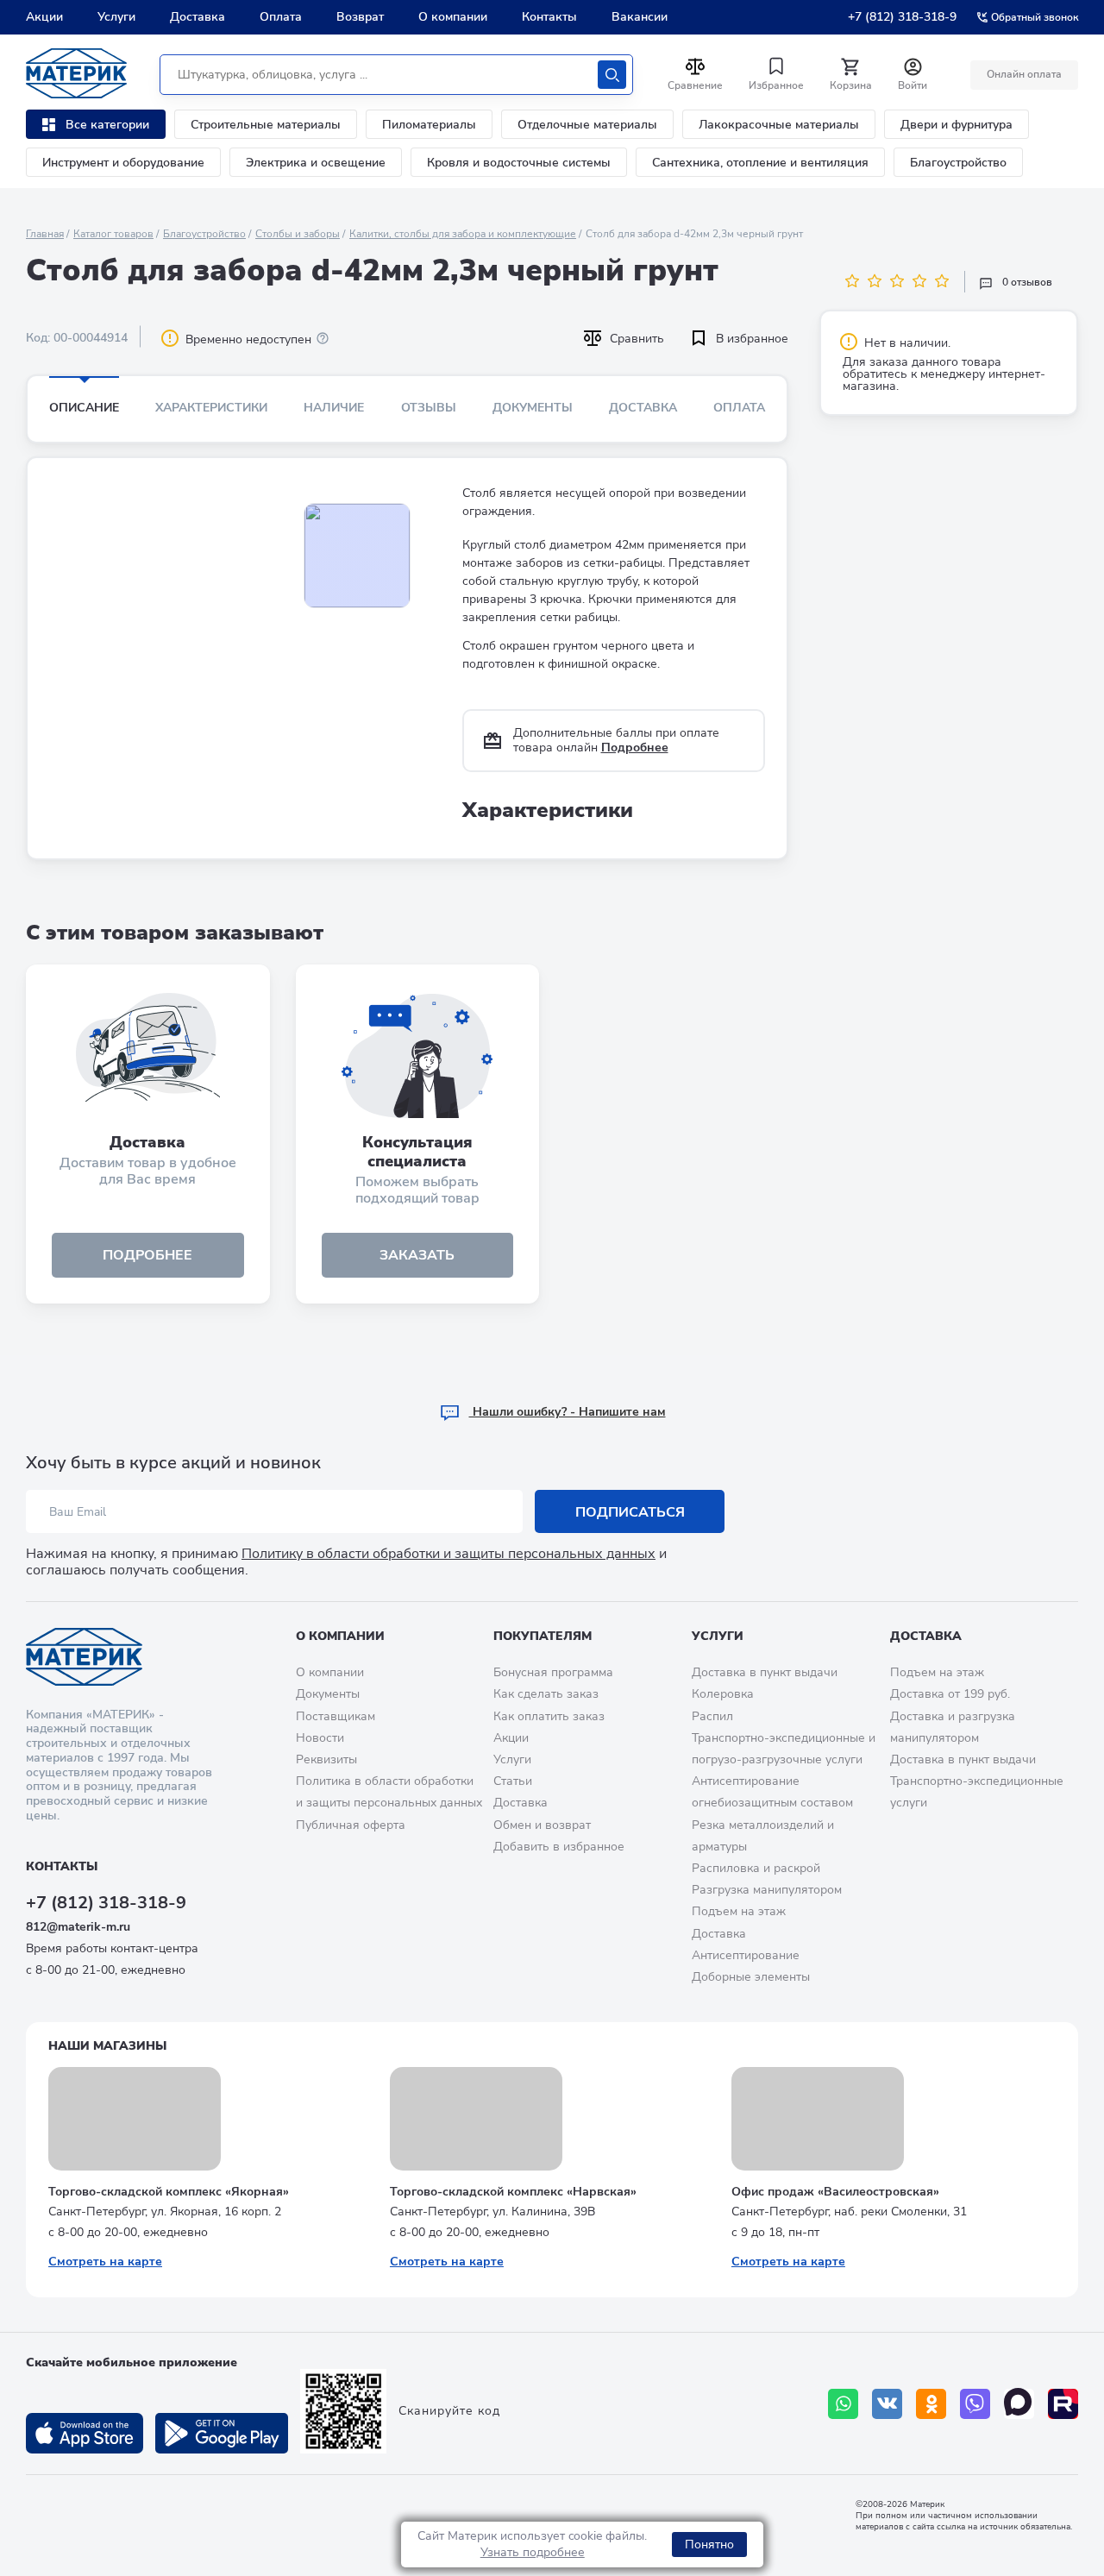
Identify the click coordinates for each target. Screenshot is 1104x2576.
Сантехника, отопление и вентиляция (760, 163)
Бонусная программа (553, 1672)
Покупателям (543, 1636)
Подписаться (630, 1512)
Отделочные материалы (587, 125)
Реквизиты (326, 1759)
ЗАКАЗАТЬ (417, 1255)
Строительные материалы (266, 125)
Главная (45, 234)
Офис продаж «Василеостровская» (835, 2192)
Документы (533, 408)
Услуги (116, 17)
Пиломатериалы (429, 125)
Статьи (513, 1781)
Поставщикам (336, 1716)
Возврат (360, 17)
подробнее (147, 1255)
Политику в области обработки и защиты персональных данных (448, 1554)
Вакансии (640, 17)
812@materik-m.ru (78, 1927)
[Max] (1019, 2404)
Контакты (549, 17)
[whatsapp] (843, 2404)
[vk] (887, 2404)
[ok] (931, 2404)
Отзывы (429, 408)
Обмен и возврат (542, 1825)
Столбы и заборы (298, 234)
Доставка (198, 17)
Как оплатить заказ (549, 1716)
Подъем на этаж (739, 1911)
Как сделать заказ (546, 1694)
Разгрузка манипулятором (767, 1890)
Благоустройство (958, 163)
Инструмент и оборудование (123, 163)
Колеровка (723, 1694)
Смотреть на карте (105, 2262)
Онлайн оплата (1024, 74)
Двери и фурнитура (957, 125)
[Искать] (612, 75)
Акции (44, 17)
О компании (453, 17)
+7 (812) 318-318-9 (902, 17)
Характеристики (211, 408)
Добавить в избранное (559, 1847)
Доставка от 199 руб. (950, 1694)
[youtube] (1063, 2404)
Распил (712, 1716)
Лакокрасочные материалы (779, 125)
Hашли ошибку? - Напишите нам (568, 1412)
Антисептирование (746, 1955)
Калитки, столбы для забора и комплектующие (463, 234)
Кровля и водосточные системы (519, 163)
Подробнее (635, 748)
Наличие (334, 408)
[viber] (975, 2404)
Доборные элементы (751, 1977)
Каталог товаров (113, 234)
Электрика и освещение (316, 163)
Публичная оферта (351, 1825)
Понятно (709, 2545)
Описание (84, 408)
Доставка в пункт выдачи (765, 1672)
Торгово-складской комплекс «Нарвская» (513, 2192)
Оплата (281, 17)
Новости (320, 1738)
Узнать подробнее (533, 2552)
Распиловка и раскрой (756, 1868)
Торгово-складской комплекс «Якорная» (169, 2192)
